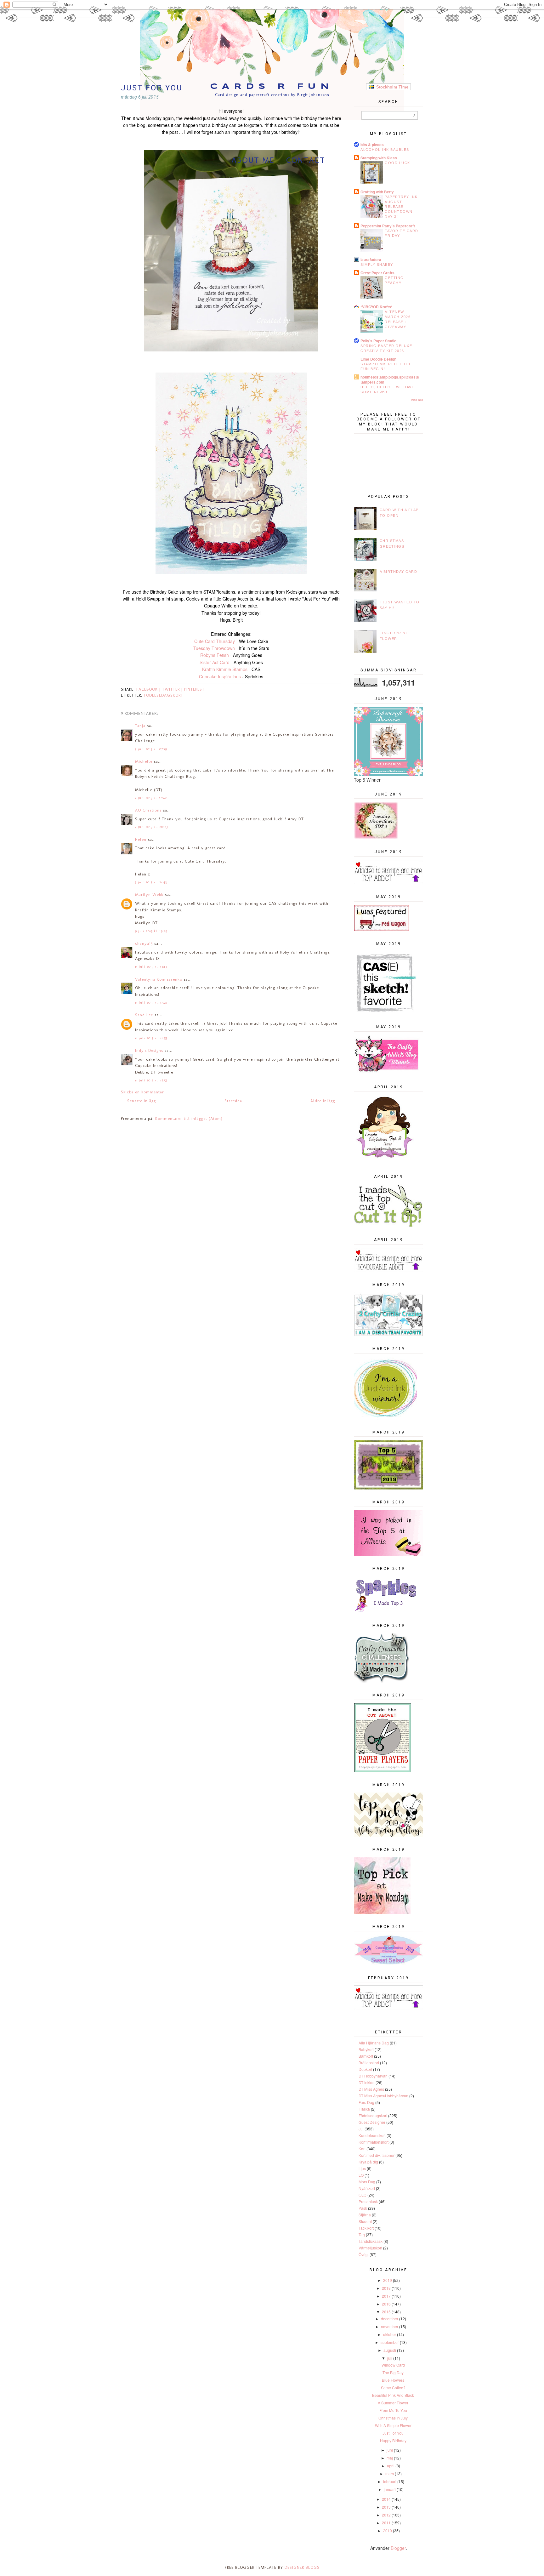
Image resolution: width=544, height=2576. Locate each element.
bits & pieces (372, 145)
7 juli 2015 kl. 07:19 (151, 749)
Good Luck (397, 163)
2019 (388, 2280)
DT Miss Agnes (371, 2089)
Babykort (366, 2049)
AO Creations (148, 810)
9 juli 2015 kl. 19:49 (151, 931)
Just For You (393, 2433)
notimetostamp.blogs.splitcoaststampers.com (390, 379)
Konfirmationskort (374, 2142)
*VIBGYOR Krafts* (377, 307)
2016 (386, 2304)
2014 (386, 2499)
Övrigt (364, 2254)
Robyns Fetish (215, 655)
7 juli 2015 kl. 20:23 (151, 827)
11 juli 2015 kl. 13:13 (151, 967)
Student (365, 2221)
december (390, 2319)
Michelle (144, 761)
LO (361, 2175)
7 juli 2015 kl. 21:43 (151, 882)
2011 (386, 2523)
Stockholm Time (391, 87)
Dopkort (365, 2069)
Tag (362, 2234)
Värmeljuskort (370, 2248)
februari (390, 2481)
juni (390, 2450)
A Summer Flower (393, 2403)
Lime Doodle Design (378, 359)
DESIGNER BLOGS (302, 2567)
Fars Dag (366, 2102)
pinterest (194, 689)
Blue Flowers (393, 2380)
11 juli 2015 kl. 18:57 (151, 1080)
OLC (363, 2195)
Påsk (363, 2208)
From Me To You (393, 2410)
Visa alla (417, 400)
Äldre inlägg (323, 1101)
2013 (386, 2507)
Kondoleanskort (372, 2135)
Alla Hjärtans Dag (374, 2043)
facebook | (149, 689)
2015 (386, 2312)
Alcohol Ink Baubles (385, 150)
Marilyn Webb (149, 895)
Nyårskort (367, 2188)
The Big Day (393, 2372)
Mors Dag (367, 2182)
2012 (386, 2515)
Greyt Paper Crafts (377, 273)
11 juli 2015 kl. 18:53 (151, 1038)
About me (253, 160)
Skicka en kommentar (142, 1092)
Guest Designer (372, 2122)
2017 (386, 2296)
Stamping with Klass (379, 158)
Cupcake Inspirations (220, 676)
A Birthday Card (399, 572)
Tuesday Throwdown (214, 648)
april (391, 2466)
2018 (386, 2288)
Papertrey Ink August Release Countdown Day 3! (401, 207)
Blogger (398, 2548)
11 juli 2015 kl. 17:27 (151, 1003)
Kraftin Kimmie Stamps (225, 669)
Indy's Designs (149, 1050)
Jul (361, 2129)
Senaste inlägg (142, 1101)
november (390, 2326)
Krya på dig (368, 2162)
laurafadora (371, 259)
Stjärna (365, 2215)
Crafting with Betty (377, 192)
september (390, 2342)
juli (390, 2358)
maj (390, 2458)
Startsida (233, 1101)
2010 (388, 2530)
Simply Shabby (377, 265)
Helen (141, 839)
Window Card (393, 2365)
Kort (362, 2149)
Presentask (368, 2201)
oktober (390, 2334)
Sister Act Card (215, 662)
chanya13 (144, 943)
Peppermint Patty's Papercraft (388, 226)
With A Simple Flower (393, 2425)
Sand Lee (144, 1015)
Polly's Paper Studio (378, 341)
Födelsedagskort (164, 695)
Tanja (140, 726)
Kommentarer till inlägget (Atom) (189, 1118)
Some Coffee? (393, 2388)
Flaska (364, 2109)
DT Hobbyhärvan (373, 2076)
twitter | (173, 689)
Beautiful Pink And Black (393, 2395)
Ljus (362, 2168)
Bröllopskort (369, 2063)
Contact (306, 160)
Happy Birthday (393, 2440)
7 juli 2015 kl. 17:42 (151, 798)
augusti (390, 2350)
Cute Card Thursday (215, 641)
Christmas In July (393, 2418)
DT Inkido (367, 2082)
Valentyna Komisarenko (159, 979)
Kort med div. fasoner (377, 2155)
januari (390, 2489)
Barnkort (366, 2056)
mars (390, 2473)
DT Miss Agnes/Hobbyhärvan (383, 2096)
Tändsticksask (371, 2241)
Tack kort (366, 2228)
